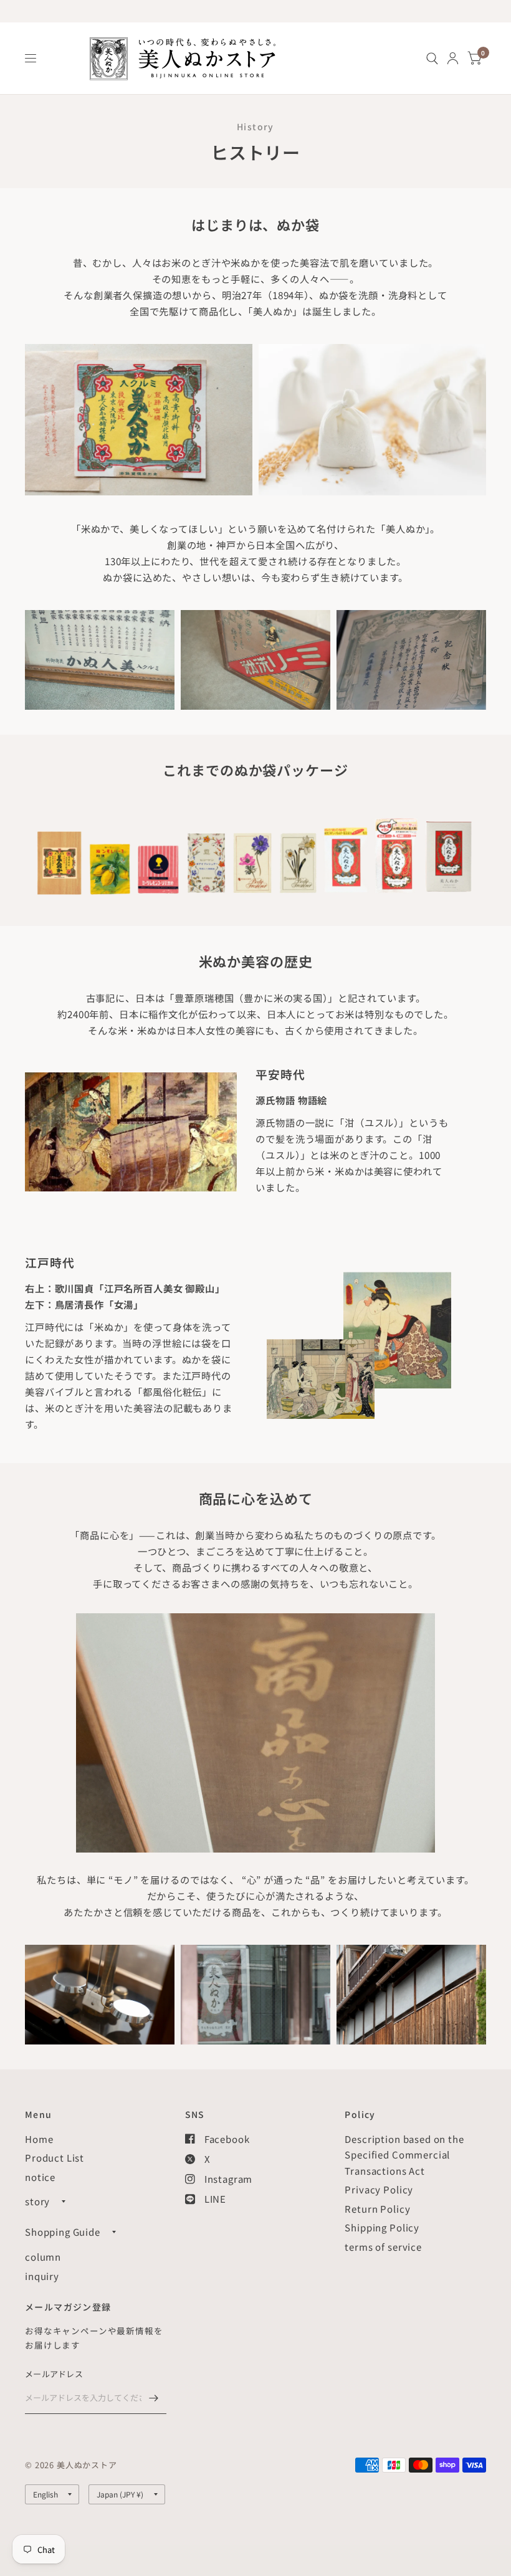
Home (39, 2139)
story (37, 2201)
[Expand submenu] (64, 2202)
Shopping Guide (63, 2232)
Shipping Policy (382, 2227)
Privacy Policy (379, 2189)
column (43, 2257)
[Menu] (31, 59)
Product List (55, 2158)
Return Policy (377, 2209)
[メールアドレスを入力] (154, 2398)
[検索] (432, 58)
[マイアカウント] (453, 58)
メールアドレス (54, 2374)
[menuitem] (432, 58)
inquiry (42, 2276)
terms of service (383, 2247)
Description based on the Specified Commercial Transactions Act (404, 2155)
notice (40, 2177)
